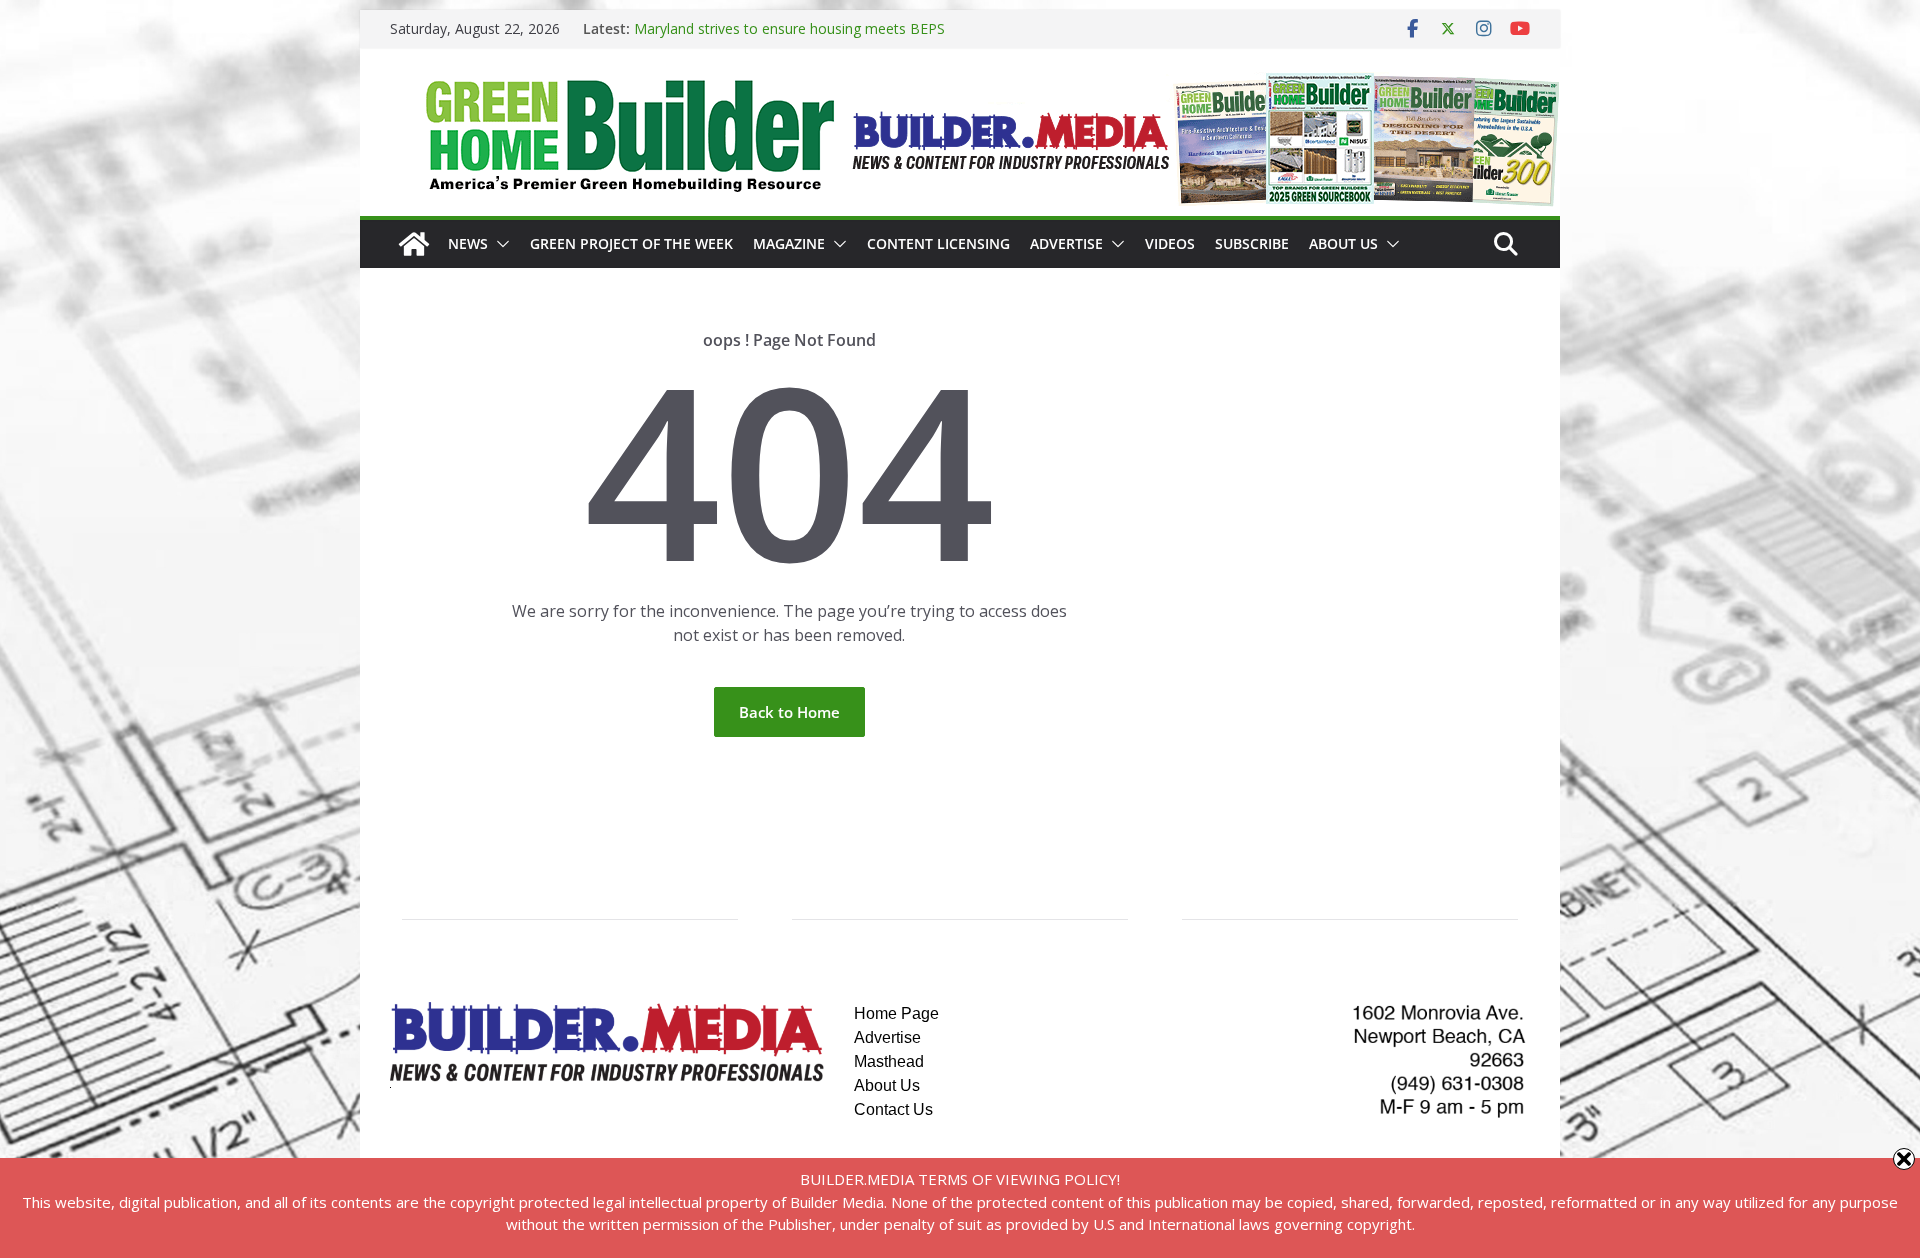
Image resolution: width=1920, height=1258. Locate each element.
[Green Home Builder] (414, 244)
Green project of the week (631, 243)
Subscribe (1252, 243)
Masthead (889, 1061)
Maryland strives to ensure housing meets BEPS (789, 28)
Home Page (896, 1013)
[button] (499, 244)
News (468, 243)
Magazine (789, 243)
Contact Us (893, 1109)
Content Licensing (938, 243)
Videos (1170, 243)
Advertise (1066, 243)
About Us (1343, 243)
